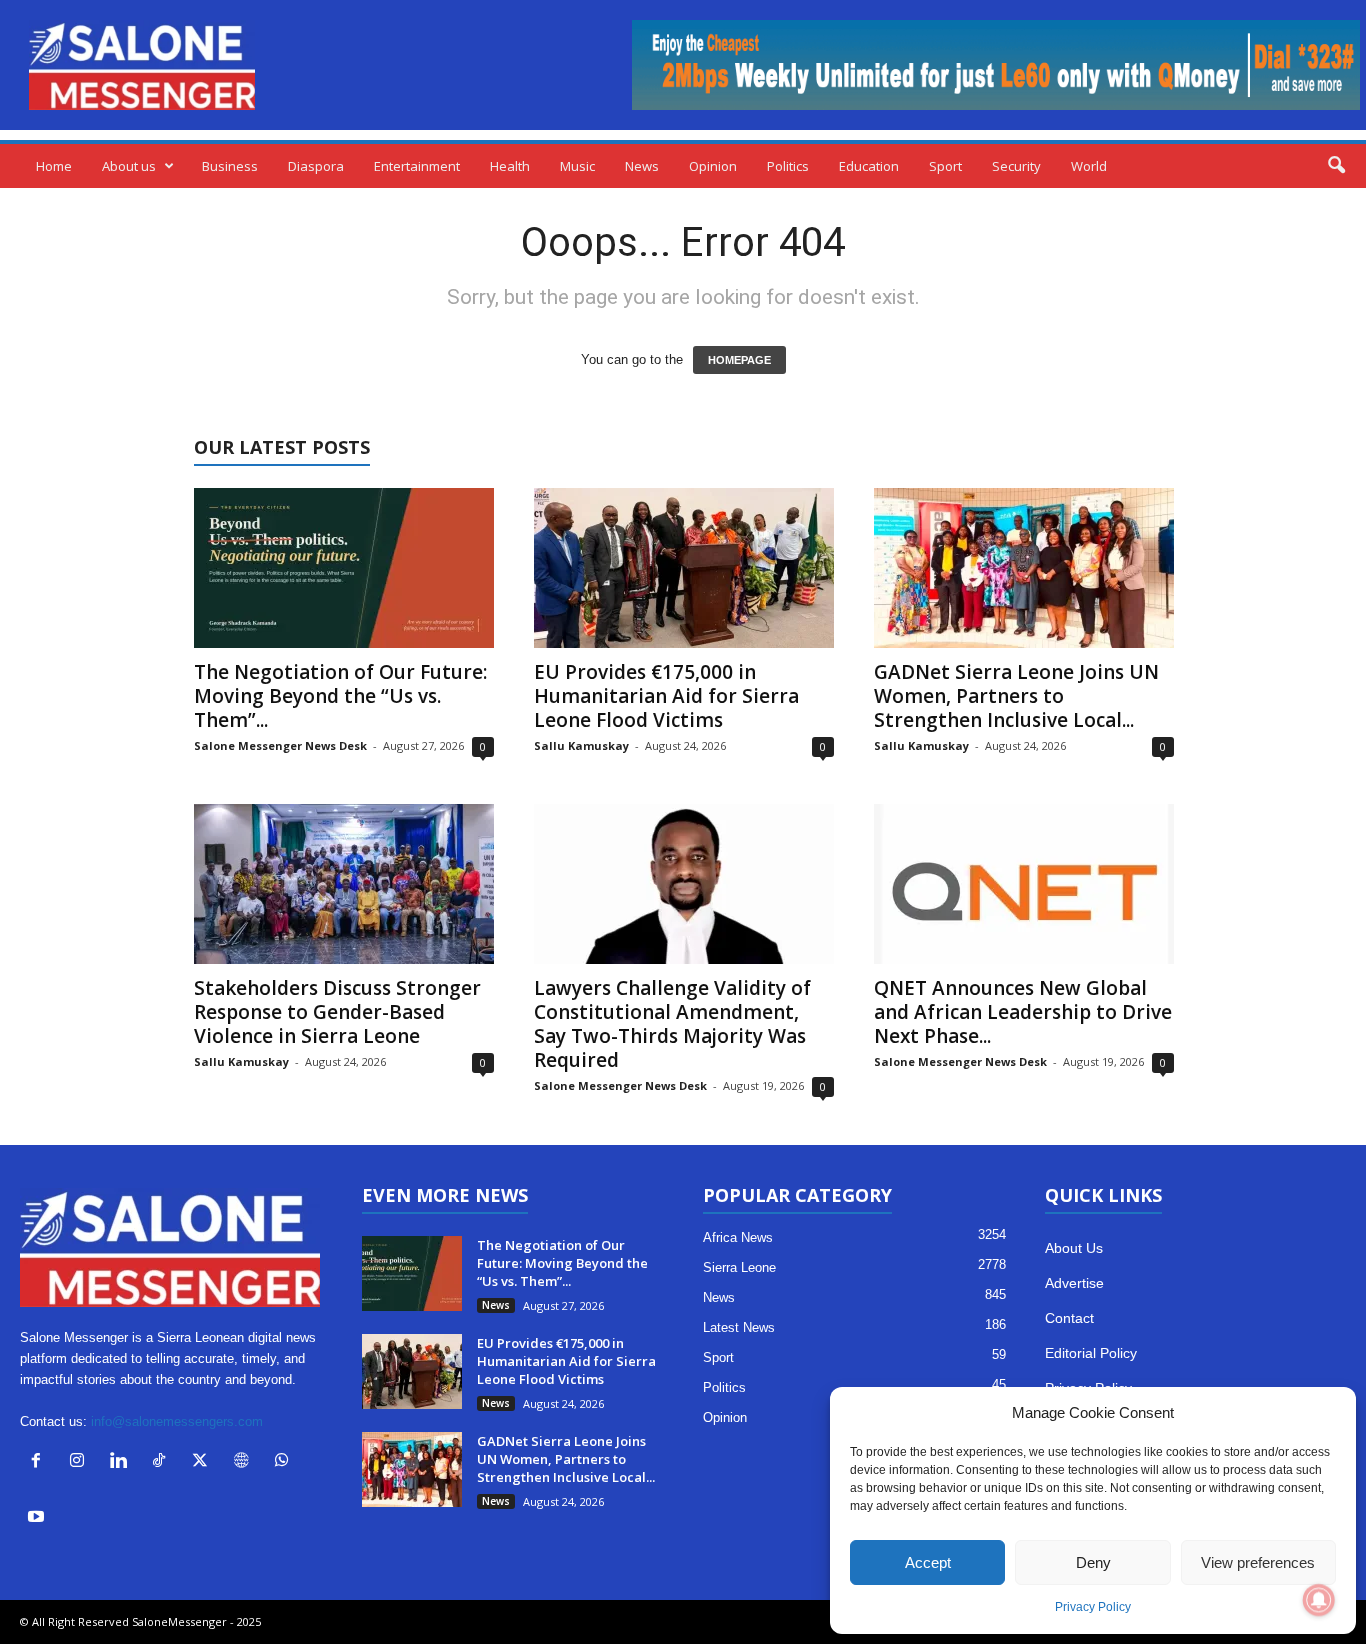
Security (1016, 166)
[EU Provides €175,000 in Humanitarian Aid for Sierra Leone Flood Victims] (684, 568)
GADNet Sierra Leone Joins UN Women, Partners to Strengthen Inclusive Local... (1016, 696)
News (642, 166)
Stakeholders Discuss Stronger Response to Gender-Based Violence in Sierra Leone (337, 1012)
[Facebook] (40, 1462)
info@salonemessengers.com (177, 1421)
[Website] (245, 1462)
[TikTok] (163, 1462)
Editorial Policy (1091, 1353)
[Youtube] (38, 1518)
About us (129, 166)
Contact (1069, 1318)
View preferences (1258, 1562)
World (1089, 166)
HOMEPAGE (739, 360)
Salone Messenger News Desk (280, 745)
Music (577, 166)
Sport (945, 166)
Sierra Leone (739, 1267)
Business (230, 166)
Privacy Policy (1093, 1607)
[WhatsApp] (284, 1462)
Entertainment (417, 166)
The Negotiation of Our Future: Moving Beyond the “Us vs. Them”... (340, 696)
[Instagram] (81, 1462)
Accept (928, 1562)
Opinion (713, 166)
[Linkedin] (122, 1462)
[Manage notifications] (1319, 1600)
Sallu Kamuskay (581, 745)
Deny (1093, 1562)
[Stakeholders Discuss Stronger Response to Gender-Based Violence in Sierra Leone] (344, 884)
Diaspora (316, 166)
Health (510, 166)
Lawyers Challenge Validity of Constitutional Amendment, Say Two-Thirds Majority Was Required (672, 1024)
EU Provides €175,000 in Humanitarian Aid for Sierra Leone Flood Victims (666, 696)
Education (869, 166)
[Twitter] (204, 1462)
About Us (1074, 1248)
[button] (1336, 166)
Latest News (739, 1327)
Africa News (738, 1237)
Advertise (1074, 1283)
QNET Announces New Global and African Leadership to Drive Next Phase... (1023, 1012)
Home (54, 166)
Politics (788, 166)
